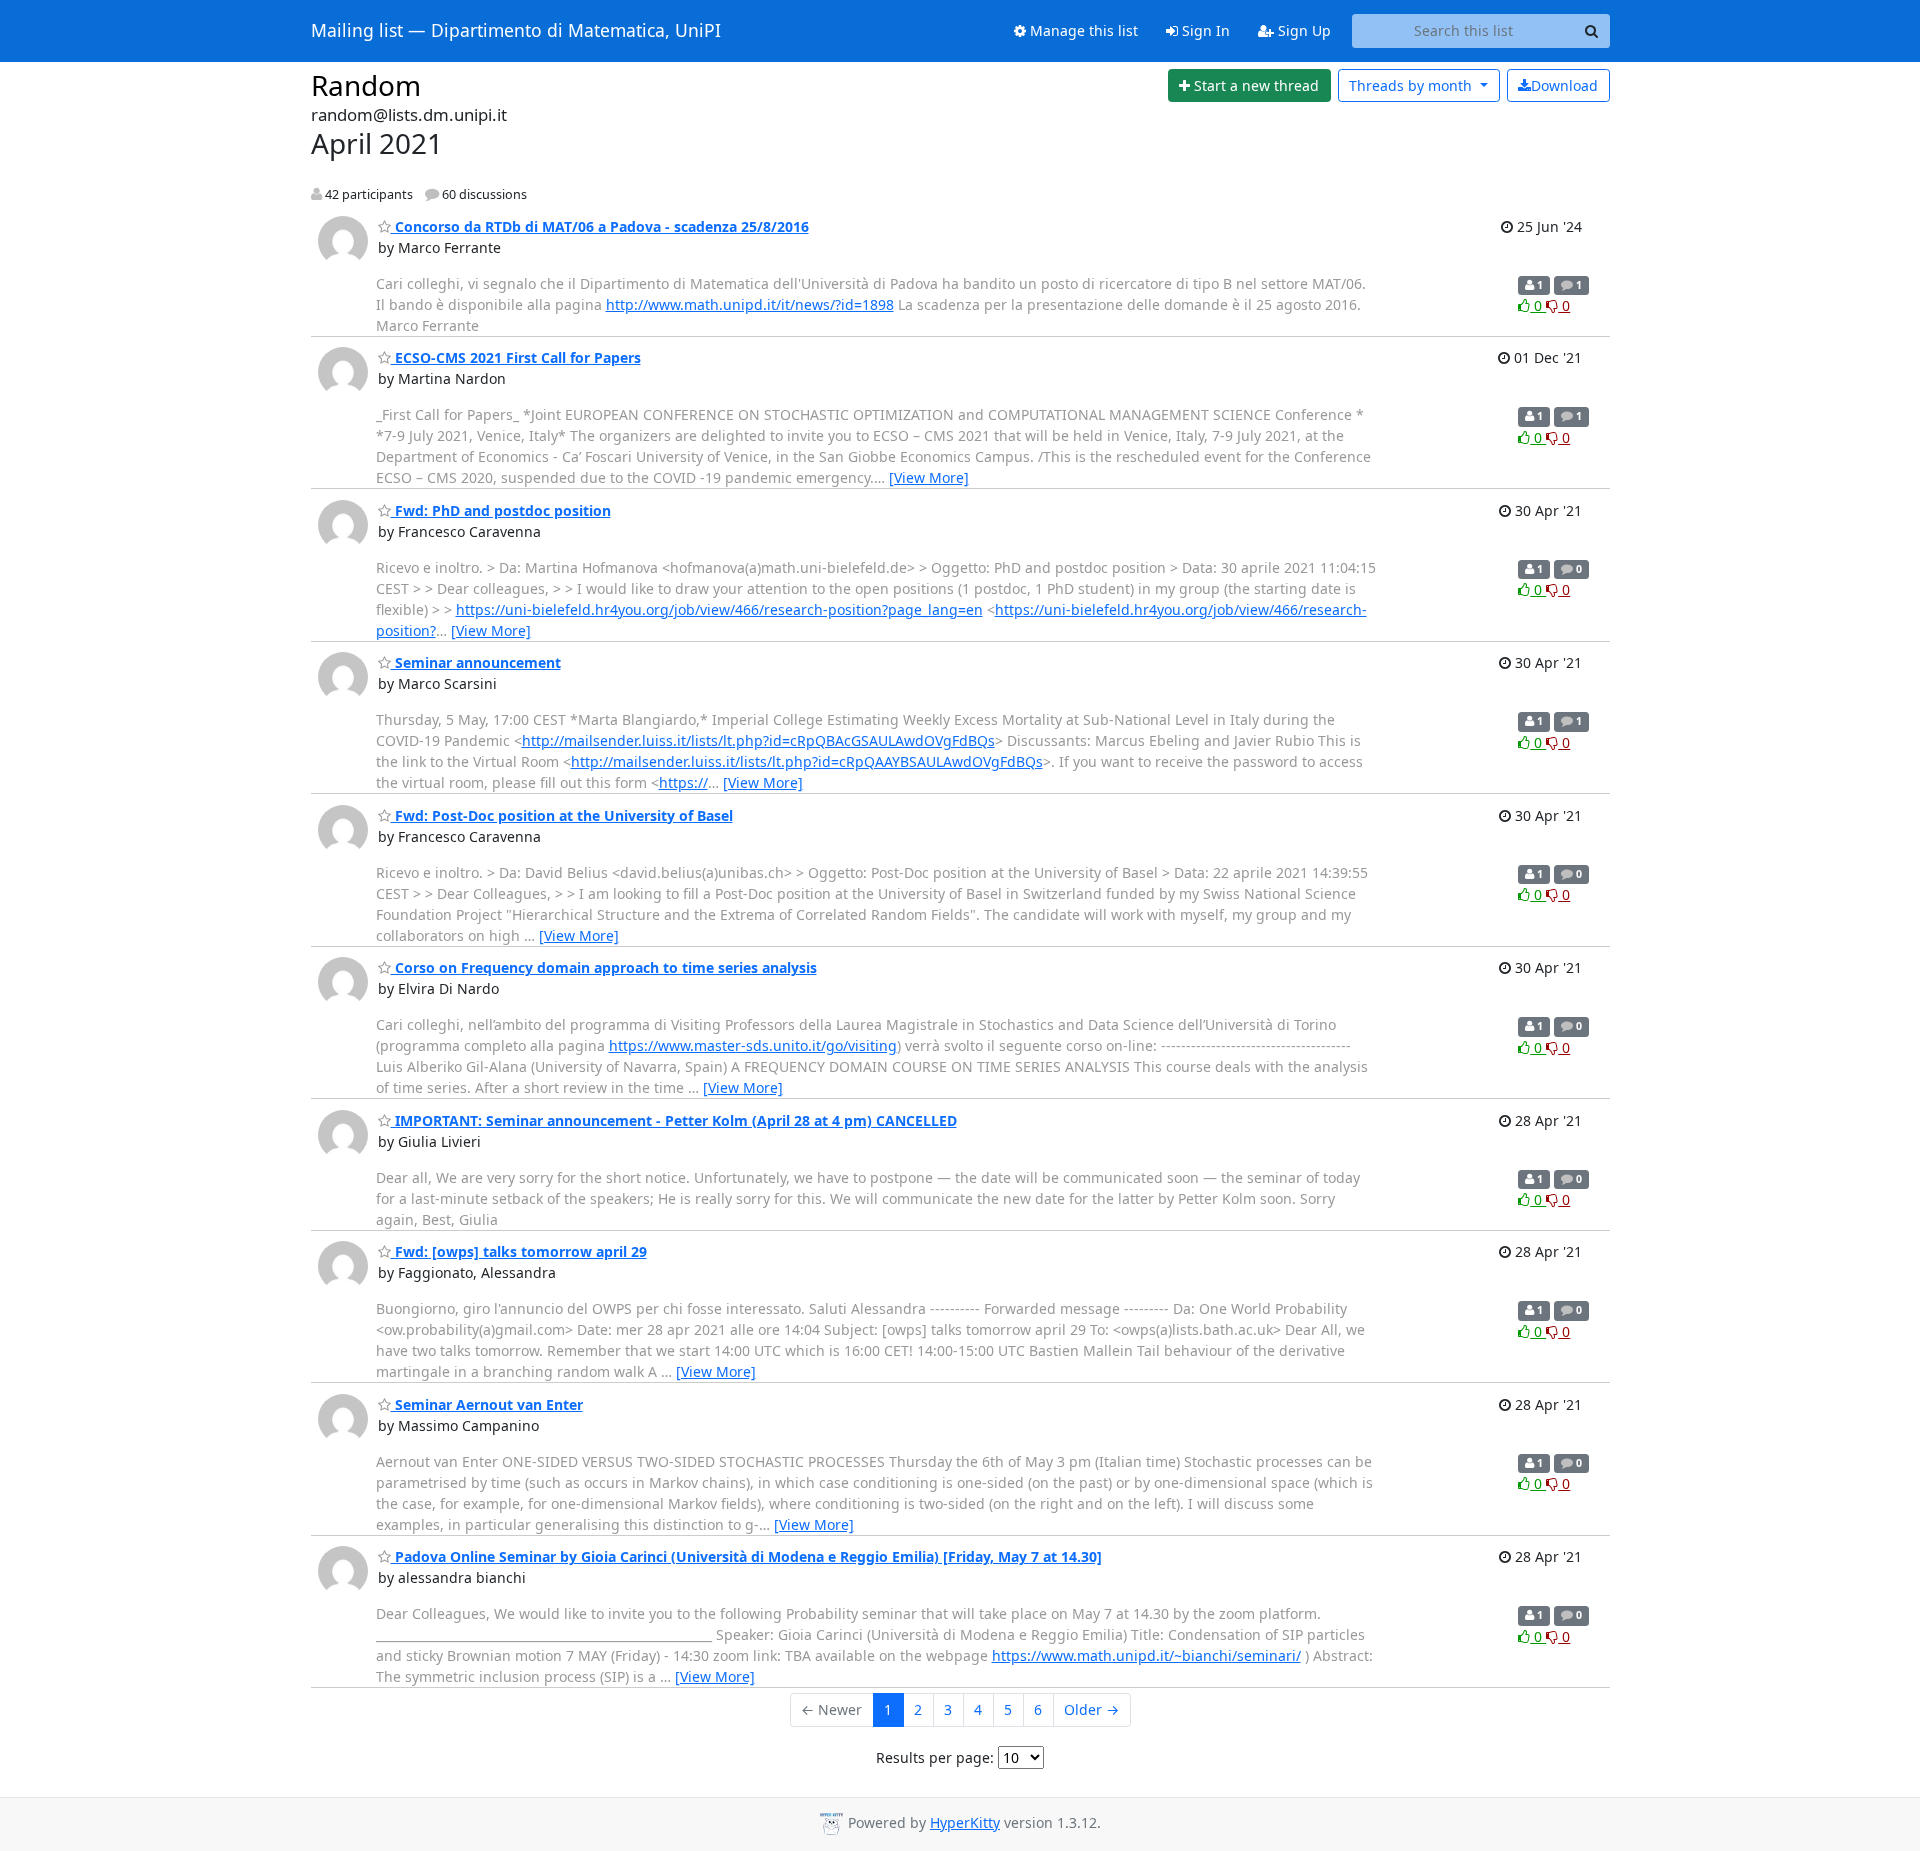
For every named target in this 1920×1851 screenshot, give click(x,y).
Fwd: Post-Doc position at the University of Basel (562, 815)
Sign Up (1302, 30)
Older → (1091, 1709)
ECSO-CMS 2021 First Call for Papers (516, 357)
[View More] (929, 477)
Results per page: (935, 1757)
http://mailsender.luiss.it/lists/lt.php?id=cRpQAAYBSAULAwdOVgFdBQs (807, 761)
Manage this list (1082, 30)
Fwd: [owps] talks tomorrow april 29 (519, 1251)
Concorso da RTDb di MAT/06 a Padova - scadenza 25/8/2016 (600, 226)
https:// (683, 782)
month (1412, 85)
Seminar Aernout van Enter (487, 1404)
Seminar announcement (476, 662)
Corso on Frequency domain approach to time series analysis (604, 967)
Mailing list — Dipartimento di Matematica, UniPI (516, 31)
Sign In (1204, 30)
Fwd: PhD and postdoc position (501, 510)
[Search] (1592, 31)
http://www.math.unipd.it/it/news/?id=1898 (750, 304)
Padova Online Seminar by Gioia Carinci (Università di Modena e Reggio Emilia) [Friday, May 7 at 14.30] (746, 1556)
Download (1564, 85)
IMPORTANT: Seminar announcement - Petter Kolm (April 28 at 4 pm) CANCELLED (674, 1120)
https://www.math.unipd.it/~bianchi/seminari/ (1146, 1655)
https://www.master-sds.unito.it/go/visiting (753, 1045)
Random (366, 85)
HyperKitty (965, 1822)
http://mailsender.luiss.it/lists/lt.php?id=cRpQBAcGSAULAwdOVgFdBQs (758, 740)
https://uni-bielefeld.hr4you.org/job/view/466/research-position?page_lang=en (719, 609)
